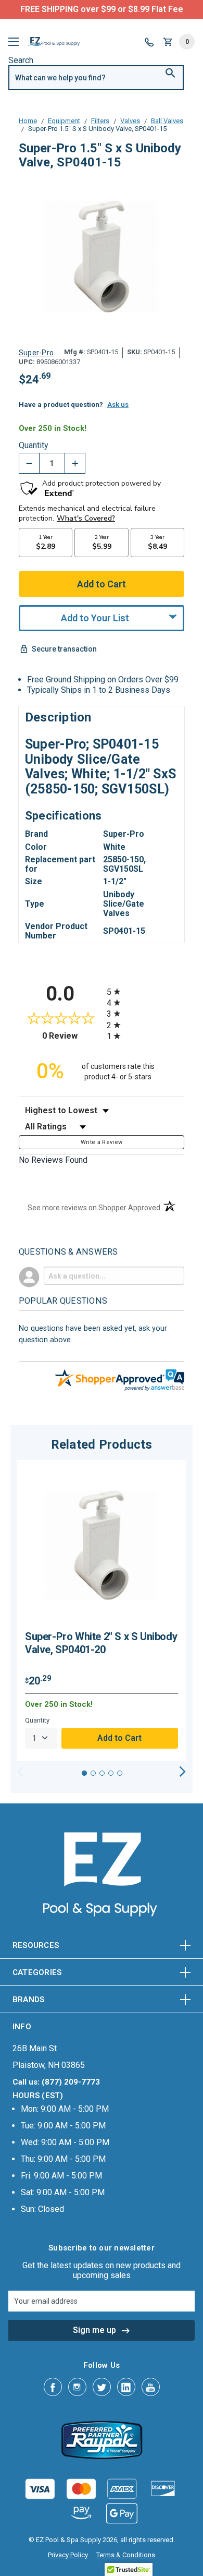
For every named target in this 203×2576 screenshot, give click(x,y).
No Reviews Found (53, 1160)
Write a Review (102, 1142)
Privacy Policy (68, 2555)
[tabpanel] (102, 1611)
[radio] (145, 991)
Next (182, 1772)
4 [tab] (111, 1773)
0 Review (72, 1036)
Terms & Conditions (126, 2555)
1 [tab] (84, 1773)
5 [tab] (120, 1773)
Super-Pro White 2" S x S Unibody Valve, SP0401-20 (101, 1643)
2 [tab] (93, 1773)
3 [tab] (102, 1773)
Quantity (34, 446)
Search (21, 60)
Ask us (118, 405)
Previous (21, 1772)
